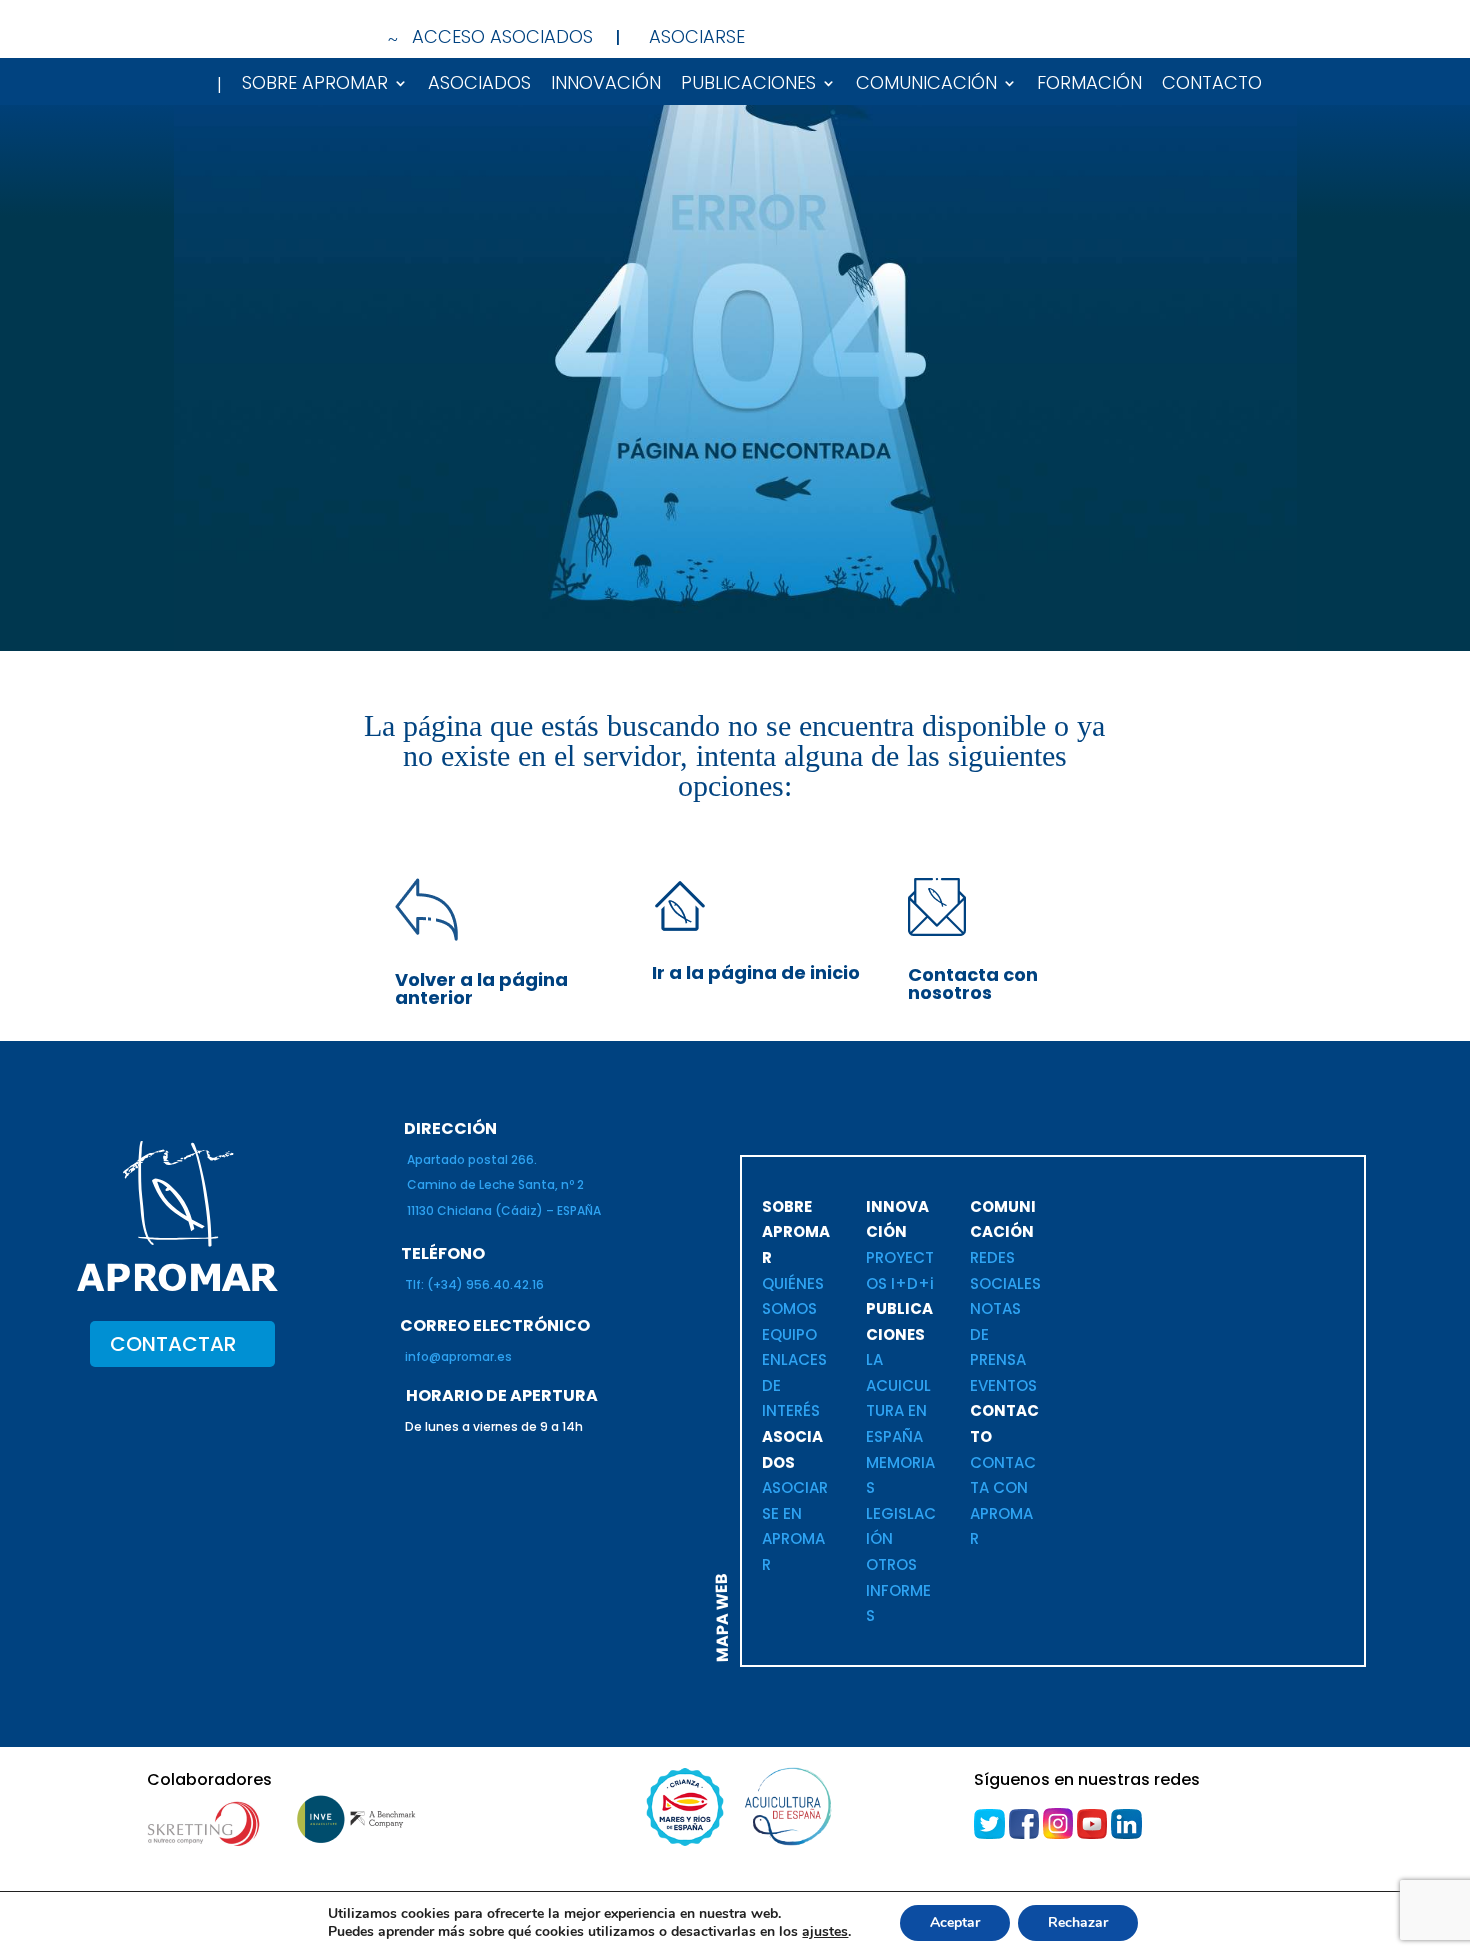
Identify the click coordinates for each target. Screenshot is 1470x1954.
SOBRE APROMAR (315, 85)
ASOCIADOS (479, 85)
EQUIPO (789, 1334)
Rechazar (1078, 1922)
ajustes (825, 1932)
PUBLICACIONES (748, 85)
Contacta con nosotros (973, 983)
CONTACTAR (173, 1344)
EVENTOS (1005, 1385)
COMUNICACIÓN (926, 85)
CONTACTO (1212, 85)
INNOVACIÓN (606, 85)
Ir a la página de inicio (756, 972)
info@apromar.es (458, 1356)
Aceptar (955, 1922)
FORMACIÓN (1089, 85)
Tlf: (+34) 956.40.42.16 (474, 1284)
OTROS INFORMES (898, 1590)
